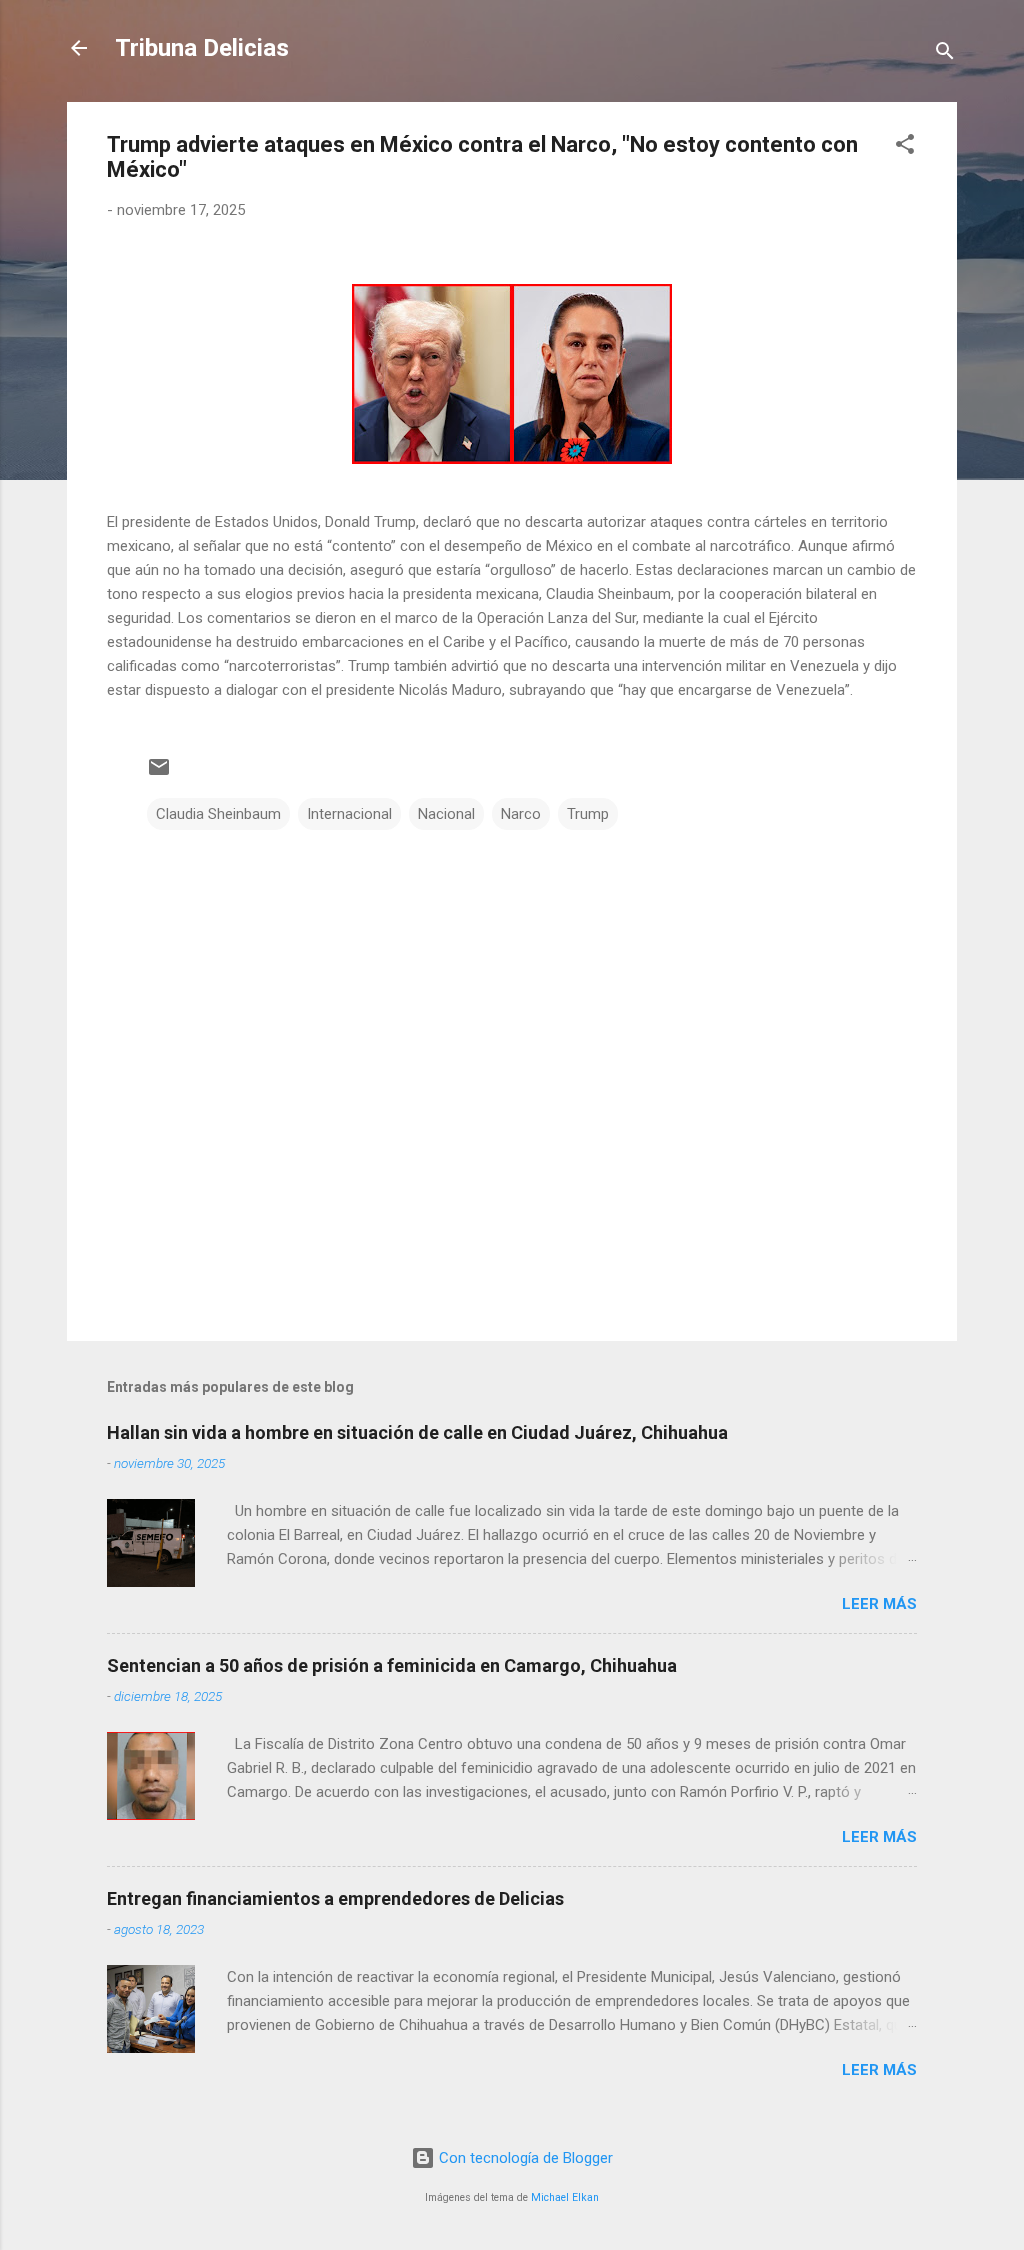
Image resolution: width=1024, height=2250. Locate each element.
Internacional (349, 814)
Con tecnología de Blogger (524, 2158)
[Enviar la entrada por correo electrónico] (159, 774)
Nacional (446, 814)
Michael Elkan (565, 2197)
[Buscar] (945, 54)
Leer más (879, 1604)
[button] (905, 147)
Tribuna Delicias (202, 48)
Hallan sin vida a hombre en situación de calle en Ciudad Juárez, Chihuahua (417, 1432)
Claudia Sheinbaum (218, 814)
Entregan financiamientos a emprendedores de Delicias (335, 1898)
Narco (521, 814)
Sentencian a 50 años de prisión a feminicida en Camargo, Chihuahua (392, 1665)
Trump (588, 814)
